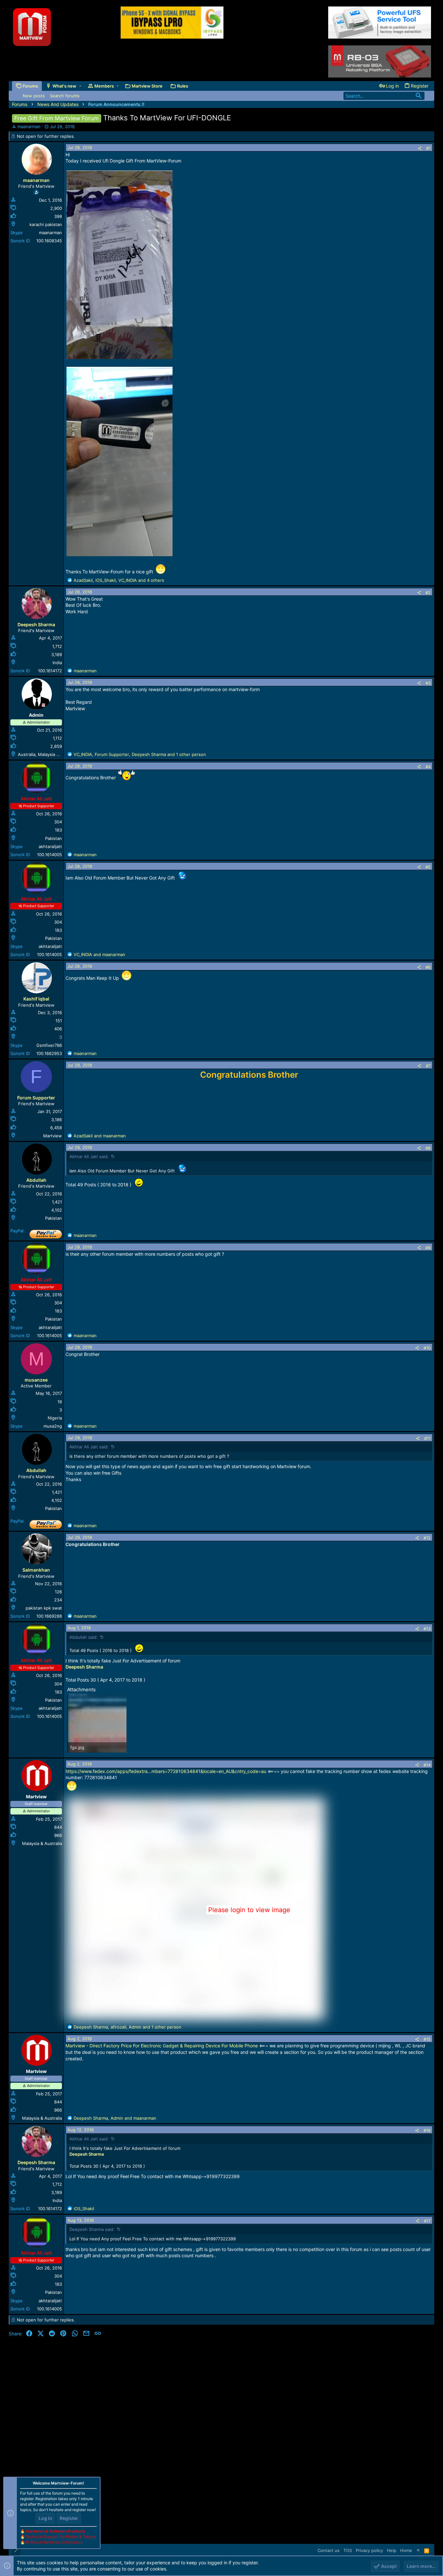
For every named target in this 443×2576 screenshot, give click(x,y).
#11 (427, 1438)
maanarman (29, 126)
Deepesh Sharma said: (92, 2229)
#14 (427, 1765)
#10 (427, 1348)
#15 (427, 2039)
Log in (45, 2518)
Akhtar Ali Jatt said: (89, 1156)
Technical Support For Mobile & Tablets (60, 2537)
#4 (428, 767)
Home (406, 2550)
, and (115, 2118)
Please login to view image (249, 1910)
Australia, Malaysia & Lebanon (48, 754)
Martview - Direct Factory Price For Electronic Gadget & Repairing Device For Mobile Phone (162, 2046)
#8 (428, 1148)
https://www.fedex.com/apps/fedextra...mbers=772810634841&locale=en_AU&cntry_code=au (166, 1771)
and (99, 954)
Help (392, 2550)
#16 (427, 2130)
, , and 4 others (119, 580)
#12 (427, 1538)
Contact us (329, 2550)
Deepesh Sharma (84, 1667)
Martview (53, 1136)
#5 (428, 867)
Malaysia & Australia (42, 1843)
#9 (428, 1248)
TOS (348, 2550)
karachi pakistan (46, 224)
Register (69, 2518)
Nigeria (55, 1418)
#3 (428, 683)
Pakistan (54, 838)
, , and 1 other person (140, 754)
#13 (427, 1629)
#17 (427, 2221)
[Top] (418, 2550)
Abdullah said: (84, 1637)
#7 (428, 1066)
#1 (428, 148)
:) (60, 1037)
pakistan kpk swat (44, 1608)
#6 (428, 967)
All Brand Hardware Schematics (54, 2542)
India (57, 663)
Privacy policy (369, 2550)
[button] (80, 86)
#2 (428, 593)
